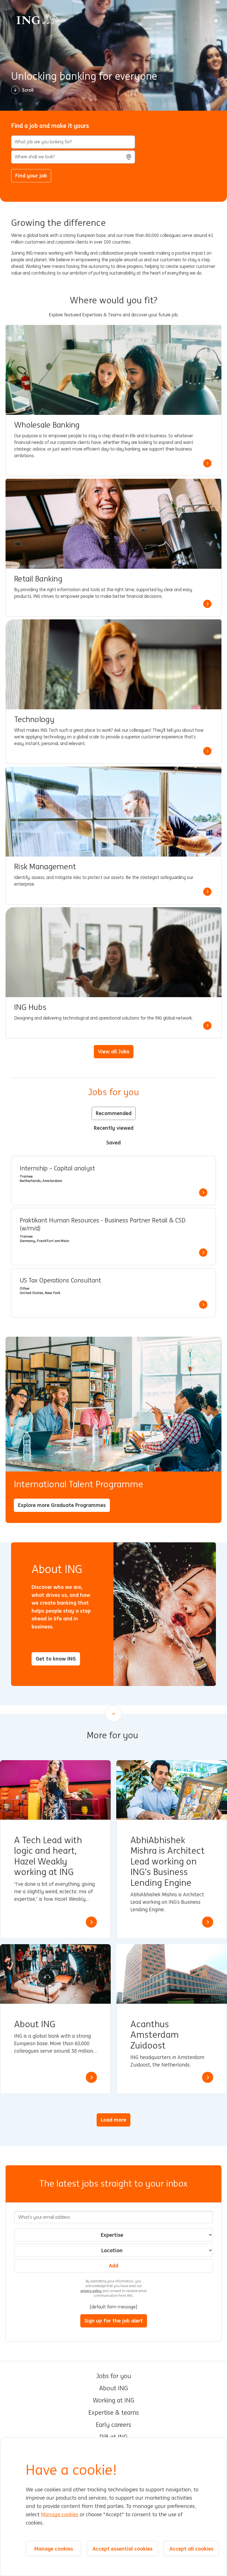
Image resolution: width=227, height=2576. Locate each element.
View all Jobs (114, 1051)
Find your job (31, 175)
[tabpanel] (114, 1237)
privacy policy (91, 2291)
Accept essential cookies (122, 2549)
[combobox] (73, 157)
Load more (114, 2120)
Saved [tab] (114, 1142)
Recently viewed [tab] (114, 1128)
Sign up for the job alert (114, 2321)
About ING (114, 2388)
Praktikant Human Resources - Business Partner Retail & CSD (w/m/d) (103, 1224)
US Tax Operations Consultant (60, 1281)
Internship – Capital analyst (57, 1168)
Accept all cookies (191, 2549)
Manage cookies (60, 2515)
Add (114, 2265)
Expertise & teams (114, 2413)
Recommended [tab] (114, 1113)
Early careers (114, 2425)
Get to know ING (56, 1659)
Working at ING (114, 2401)
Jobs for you (114, 2376)
